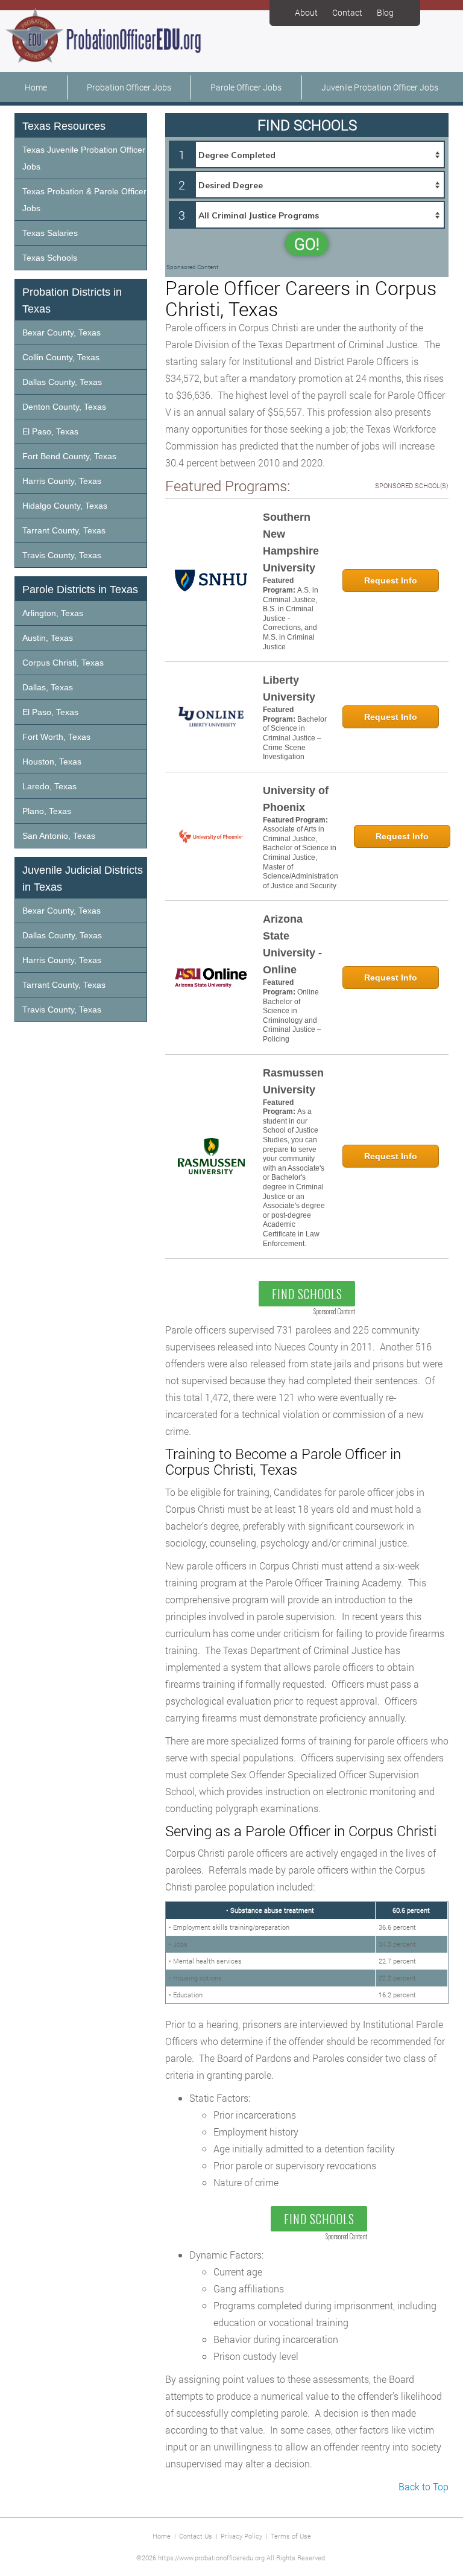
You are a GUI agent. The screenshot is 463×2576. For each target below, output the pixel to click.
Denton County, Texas (64, 407)
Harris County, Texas (62, 481)
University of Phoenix (296, 799)
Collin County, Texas (61, 357)
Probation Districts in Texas (72, 301)
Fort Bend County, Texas (69, 456)
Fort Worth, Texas (56, 737)
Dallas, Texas (48, 687)
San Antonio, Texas (59, 836)
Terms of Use (291, 2536)
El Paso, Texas (50, 431)
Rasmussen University (293, 1081)
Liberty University (289, 689)
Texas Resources (64, 126)
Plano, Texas (47, 811)
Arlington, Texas (53, 613)
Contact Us (196, 2536)
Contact (347, 12)
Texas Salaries (50, 233)
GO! (307, 244)
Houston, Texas (52, 762)
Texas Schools (50, 258)
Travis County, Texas (62, 555)
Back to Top (424, 2486)
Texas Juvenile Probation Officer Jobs (84, 158)
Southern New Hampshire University (291, 542)
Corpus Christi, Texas (63, 663)
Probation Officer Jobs (129, 87)
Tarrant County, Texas (64, 530)
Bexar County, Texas (61, 332)
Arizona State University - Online (292, 944)
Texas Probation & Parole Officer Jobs (84, 200)
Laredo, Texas (49, 786)
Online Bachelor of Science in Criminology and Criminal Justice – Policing (292, 1016)
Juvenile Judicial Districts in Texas (83, 879)
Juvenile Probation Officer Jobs (380, 87)
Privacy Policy (241, 2536)
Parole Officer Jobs (246, 87)
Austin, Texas (48, 638)
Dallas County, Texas (62, 382)
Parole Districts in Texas (80, 590)
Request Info (391, 580)
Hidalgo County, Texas (65, 506)
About (306, 12)
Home (36, 87)
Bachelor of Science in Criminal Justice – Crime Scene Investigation (295, 738)
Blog (385, 12)
